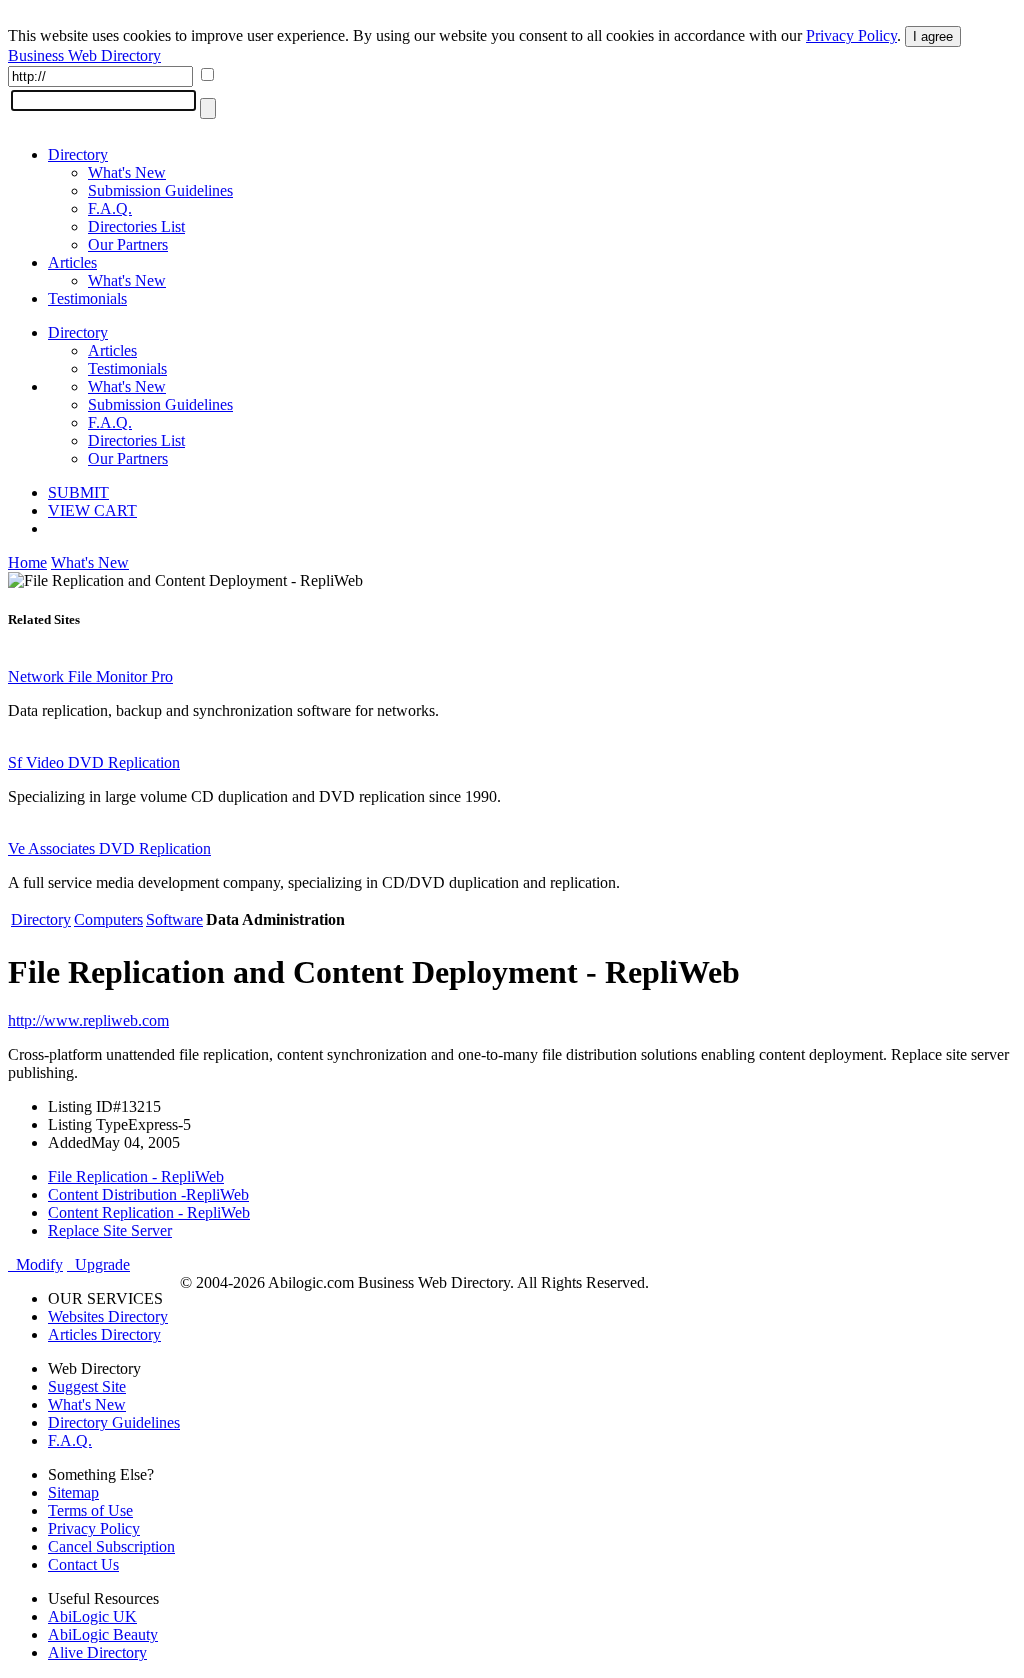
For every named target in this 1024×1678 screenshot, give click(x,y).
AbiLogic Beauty (103, 1634)
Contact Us (83, 1564)
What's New (127, 172)
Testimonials (87, 298)
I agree (933, 36)
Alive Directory (97, 1652)
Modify (35, 1264)
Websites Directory (108, 1316)
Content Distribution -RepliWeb (148, 1194)
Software (174, 919)
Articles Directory (104, 1334)
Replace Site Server (110, 1230)
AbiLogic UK (92, 1616)
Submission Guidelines (160, 190)
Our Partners (128, 244)
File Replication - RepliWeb (136, 1176)
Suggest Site (87, 1386)
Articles (72, 262)
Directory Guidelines (114, 1422)
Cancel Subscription (111, 1546)
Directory (78, 154)
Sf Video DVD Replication (94, 762)
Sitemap (73, 1492)
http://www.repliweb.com (88, 1020)
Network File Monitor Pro (90, 676)
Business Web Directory (84, 55)
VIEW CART (92, 510)
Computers (108, 919)
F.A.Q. (110, 208)
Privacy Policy (851, 35)
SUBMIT (78, 492)
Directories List (136, 226)
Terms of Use (90, 1510)
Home (27, 562)
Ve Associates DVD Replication (109, 848)
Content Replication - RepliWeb (149, 1212)
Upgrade (98, 1264)
